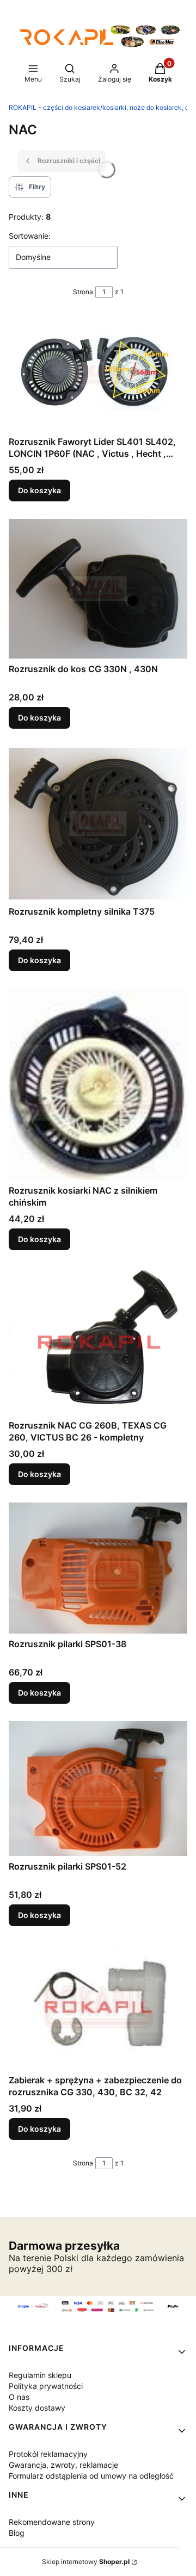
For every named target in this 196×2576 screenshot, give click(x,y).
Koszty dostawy (37, 2408)
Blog (17, 2533)
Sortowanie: (30, 236)
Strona (83, 292)
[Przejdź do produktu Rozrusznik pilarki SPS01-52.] (98, 1789)
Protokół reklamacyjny (48, 2454)
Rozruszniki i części (69, 161)
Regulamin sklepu (40, 2375)
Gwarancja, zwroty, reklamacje (63, 2465)
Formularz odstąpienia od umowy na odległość (91, 2476)
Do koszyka (39, 490)
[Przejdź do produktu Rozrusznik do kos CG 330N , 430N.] (98, 589)
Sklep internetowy (86, 2562)
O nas (19, 2397)
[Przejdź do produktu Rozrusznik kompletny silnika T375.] (98, 824)
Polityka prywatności (46, 2386)
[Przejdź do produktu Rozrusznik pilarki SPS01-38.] (98, 1568)
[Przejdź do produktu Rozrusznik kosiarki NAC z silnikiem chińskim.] (98, 1084)
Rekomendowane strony (52, 2522)
